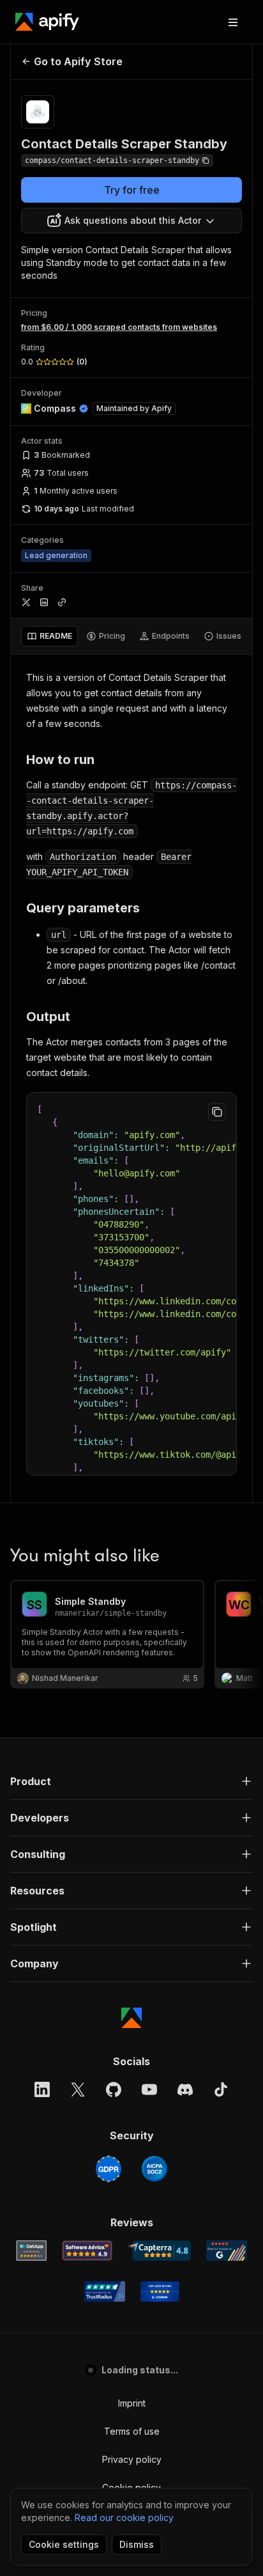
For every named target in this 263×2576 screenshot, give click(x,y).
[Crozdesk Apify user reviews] (160, 2291)
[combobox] (131, 221)
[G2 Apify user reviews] (227, 2251)
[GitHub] (114, 2089)
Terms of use (132, 2431)
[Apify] (47, 22)
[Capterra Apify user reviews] (159, 2251)
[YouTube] (149, 2089)
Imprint (132, 2403)
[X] (78, 2089)
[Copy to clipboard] (217, 1112)
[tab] (49, 636)
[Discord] (185, 2089)
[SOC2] (154, 2169)
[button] (131, 1781)
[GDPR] (109, 2169)
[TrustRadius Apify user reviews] (105, 2291)
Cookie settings (64, 2544)
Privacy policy (132, 2459)
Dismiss (137, 2544)
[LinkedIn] (42, 2089)
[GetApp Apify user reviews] (31, 2251)
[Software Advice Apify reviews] (87, 2251)
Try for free (132, 190)
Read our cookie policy (124, 2517)
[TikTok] (221, 2089)
